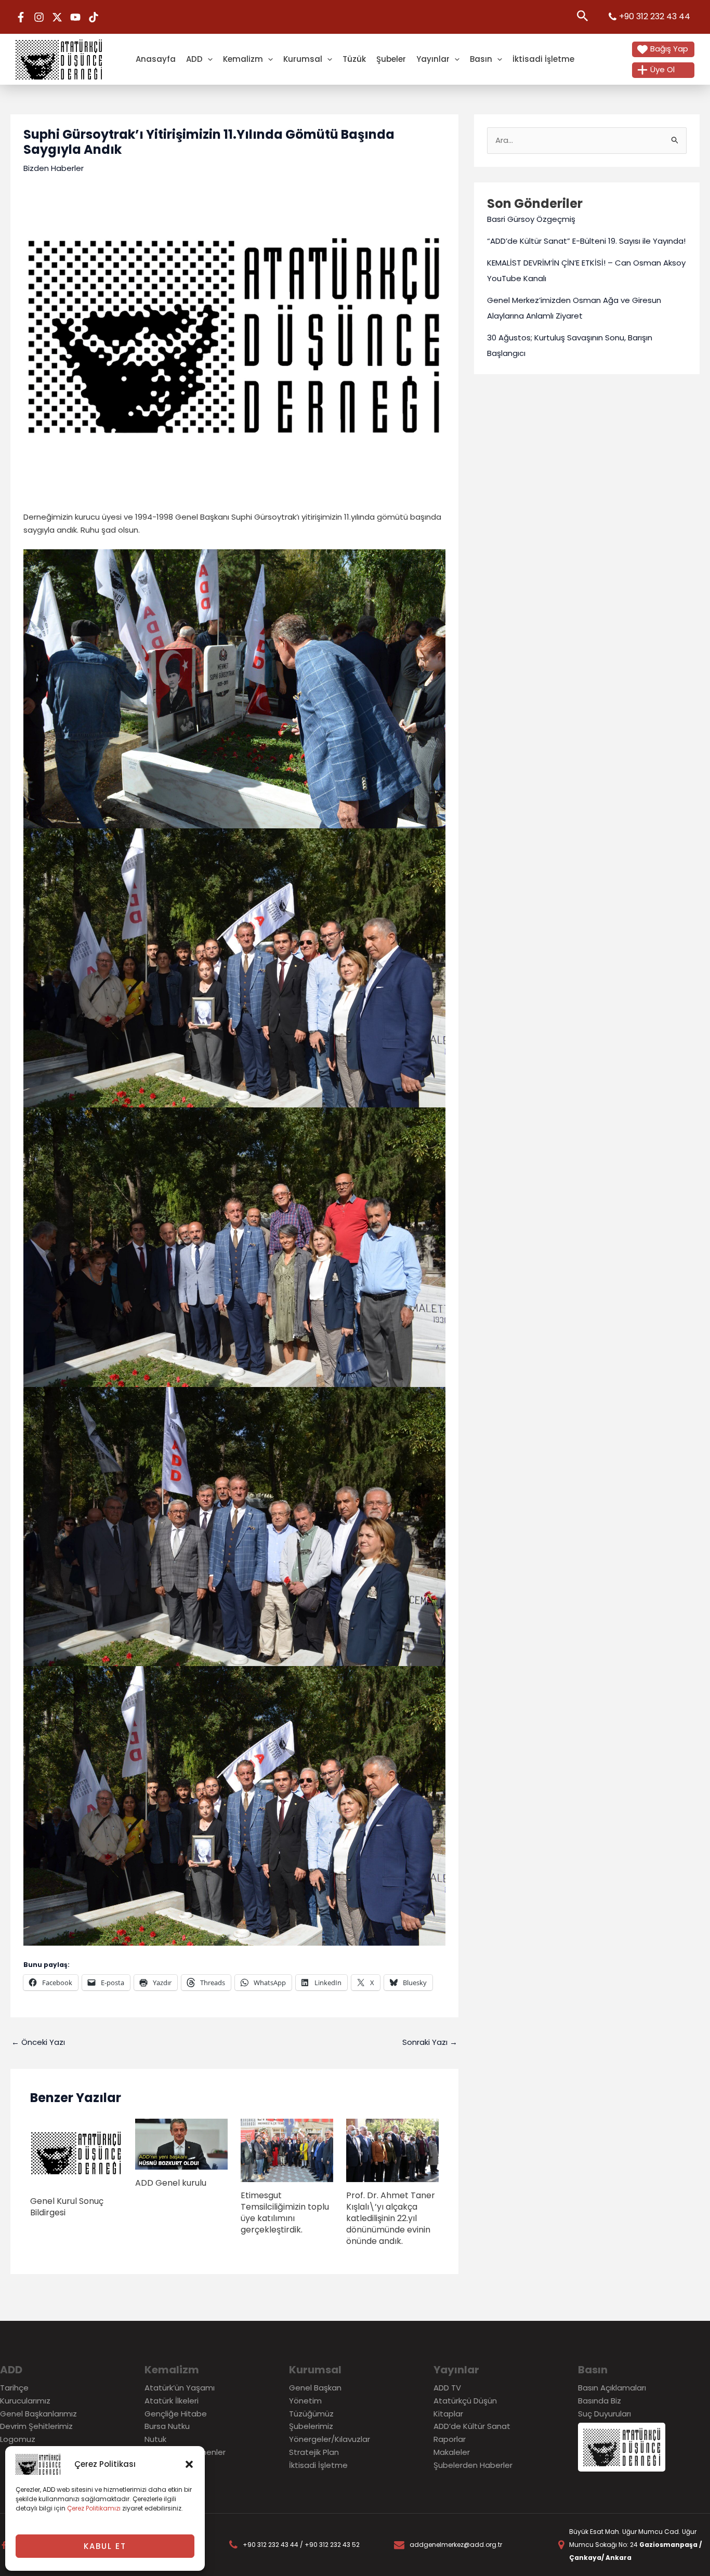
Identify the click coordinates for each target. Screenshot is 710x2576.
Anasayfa (156, 59)
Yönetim (305, 2401)
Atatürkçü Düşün (465, 2401)
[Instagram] (39, 17)
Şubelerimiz (311, 2426)
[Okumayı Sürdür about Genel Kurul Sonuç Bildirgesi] (76, 2153)
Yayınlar (433, 59)
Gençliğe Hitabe (176, 2414)
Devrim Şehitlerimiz (36, 2426)
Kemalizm (243, 59)
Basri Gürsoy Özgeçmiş (531, 219)
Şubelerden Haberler (473, 2465)
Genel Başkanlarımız (38, 2414)
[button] (189, 2464)
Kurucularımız (25, 2401)
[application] (208, 59)
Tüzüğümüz (311, 2414)
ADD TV (447, 2388)
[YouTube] (75, 17)
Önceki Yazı (38, 2042)
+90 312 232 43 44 (655, 16)
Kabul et (105, 2546)
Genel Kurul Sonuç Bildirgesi (67, 2207)
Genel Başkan (315, 2388)
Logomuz (18, 2439)
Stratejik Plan (314, 2452)
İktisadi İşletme (543, 59)
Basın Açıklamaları (612, 2388)
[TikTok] (94, 17)
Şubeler (391, 59)
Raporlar (450, 2439)
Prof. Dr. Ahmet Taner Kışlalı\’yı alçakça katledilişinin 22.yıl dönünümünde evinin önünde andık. (391, 2218)
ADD (194, 59)
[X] (57, 17)
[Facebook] (21, 17)
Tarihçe (14, 2388)
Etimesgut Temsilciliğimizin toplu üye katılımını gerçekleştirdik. (285, 2212)
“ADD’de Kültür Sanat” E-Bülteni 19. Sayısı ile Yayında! (586, 241)
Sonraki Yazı (430, 2042)
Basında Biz (600, 2401)
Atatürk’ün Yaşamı (180, 2388)
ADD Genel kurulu (171, 2183)
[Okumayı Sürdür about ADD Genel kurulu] (181, 2143)
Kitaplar (448, 2414)
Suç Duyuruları (604, 2414)
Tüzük (354, 59)
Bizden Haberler (54, 168)
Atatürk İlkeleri (172, 2401)
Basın (481, 59)
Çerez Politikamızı (94, 2508)
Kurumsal (303, 59)
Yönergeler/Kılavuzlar (330, 2439)
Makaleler (452, 2452)
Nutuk (155, 2439)
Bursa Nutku (167, 2426)
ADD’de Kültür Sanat (472, 2426)
